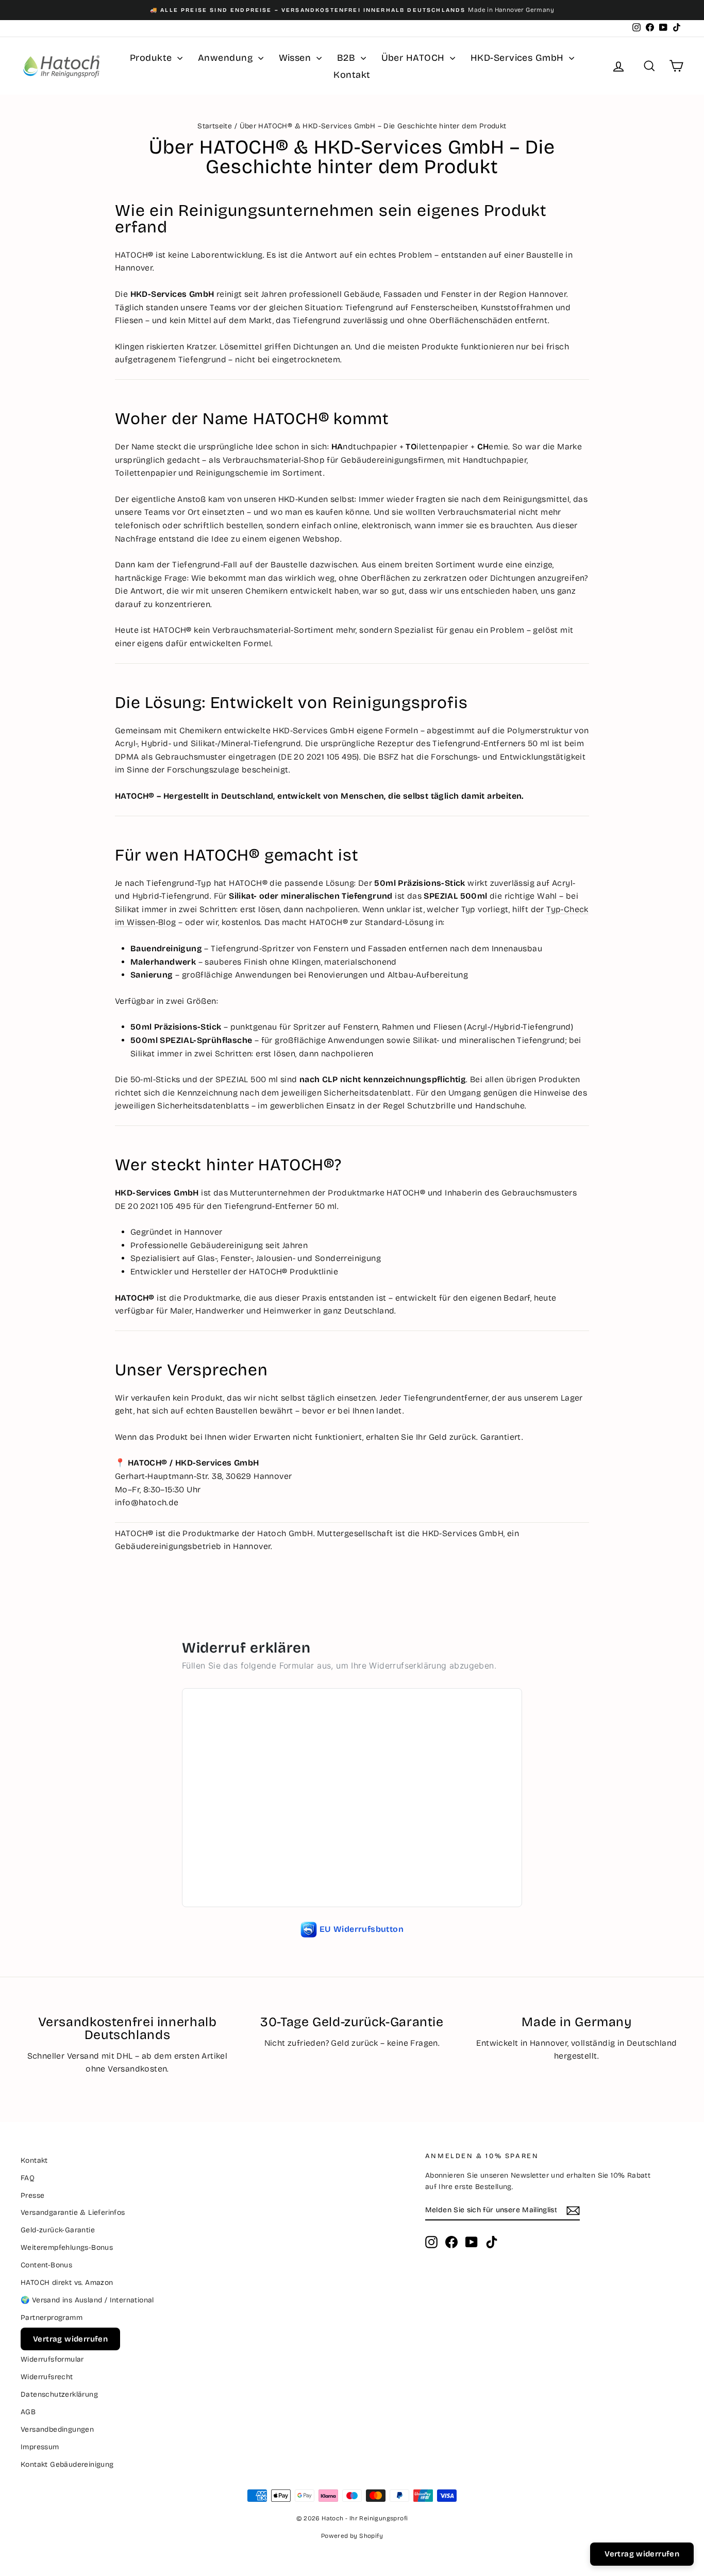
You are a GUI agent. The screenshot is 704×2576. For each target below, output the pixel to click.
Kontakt (352, 75)
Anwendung (227, 58)
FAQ (28, 2178)
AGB (28, 2412)
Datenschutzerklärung (59, 2394)
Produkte (152, 58)
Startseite (215, 126)
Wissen (296, 58)
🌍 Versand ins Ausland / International (87, 2300)
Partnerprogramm (52, 2318)
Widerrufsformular (52, 2359)
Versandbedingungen (57, 2429)
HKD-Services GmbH (518, 58)
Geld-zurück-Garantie (58, 2230)
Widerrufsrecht (47, 2377)
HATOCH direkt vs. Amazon (67, 2283)
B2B (348, 58)
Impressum (40, 2447)
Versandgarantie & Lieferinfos (73, 2212)
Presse (32, 2195)
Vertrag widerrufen (70, 2339)
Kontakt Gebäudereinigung (67, 2464)
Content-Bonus (46, 2265)
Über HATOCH (414, 58)
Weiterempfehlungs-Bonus (67, 2247)
